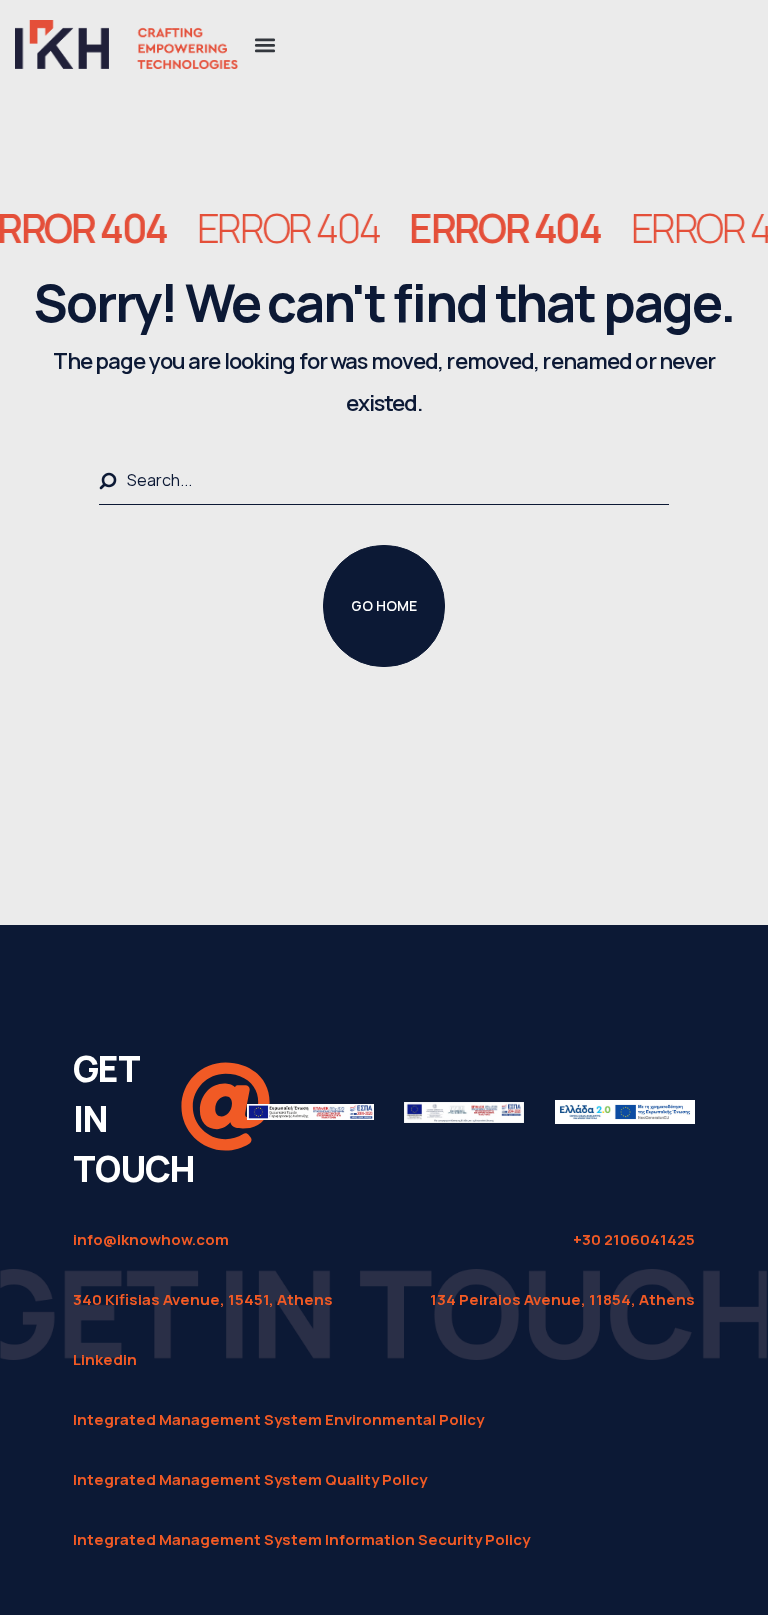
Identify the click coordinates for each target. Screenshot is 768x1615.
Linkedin (105, 1359)
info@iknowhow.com (151, 1239)
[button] (264, 44)
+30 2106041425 (634, 1239)
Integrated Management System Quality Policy (250, 1479)
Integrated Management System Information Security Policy (301, 1539)
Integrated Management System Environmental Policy (278, 1419)
